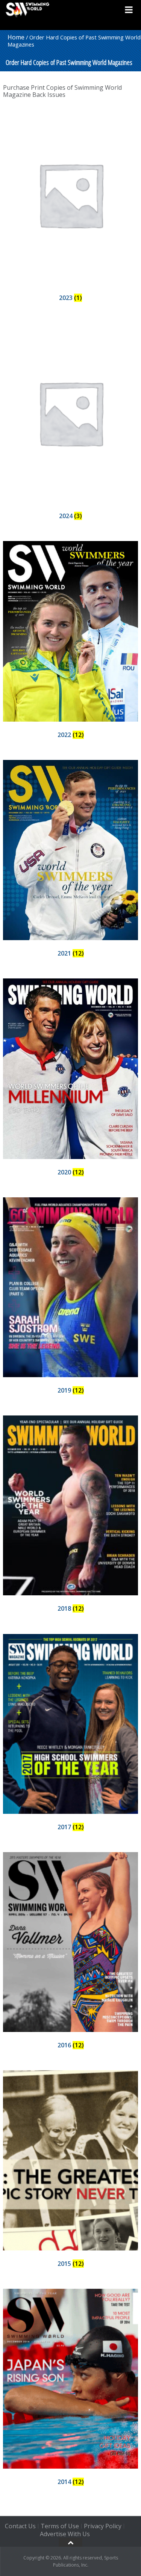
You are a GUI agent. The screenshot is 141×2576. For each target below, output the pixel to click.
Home (16, 37)
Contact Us (20, 2526)
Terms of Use (60, 2526)
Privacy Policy (103, 2526)
